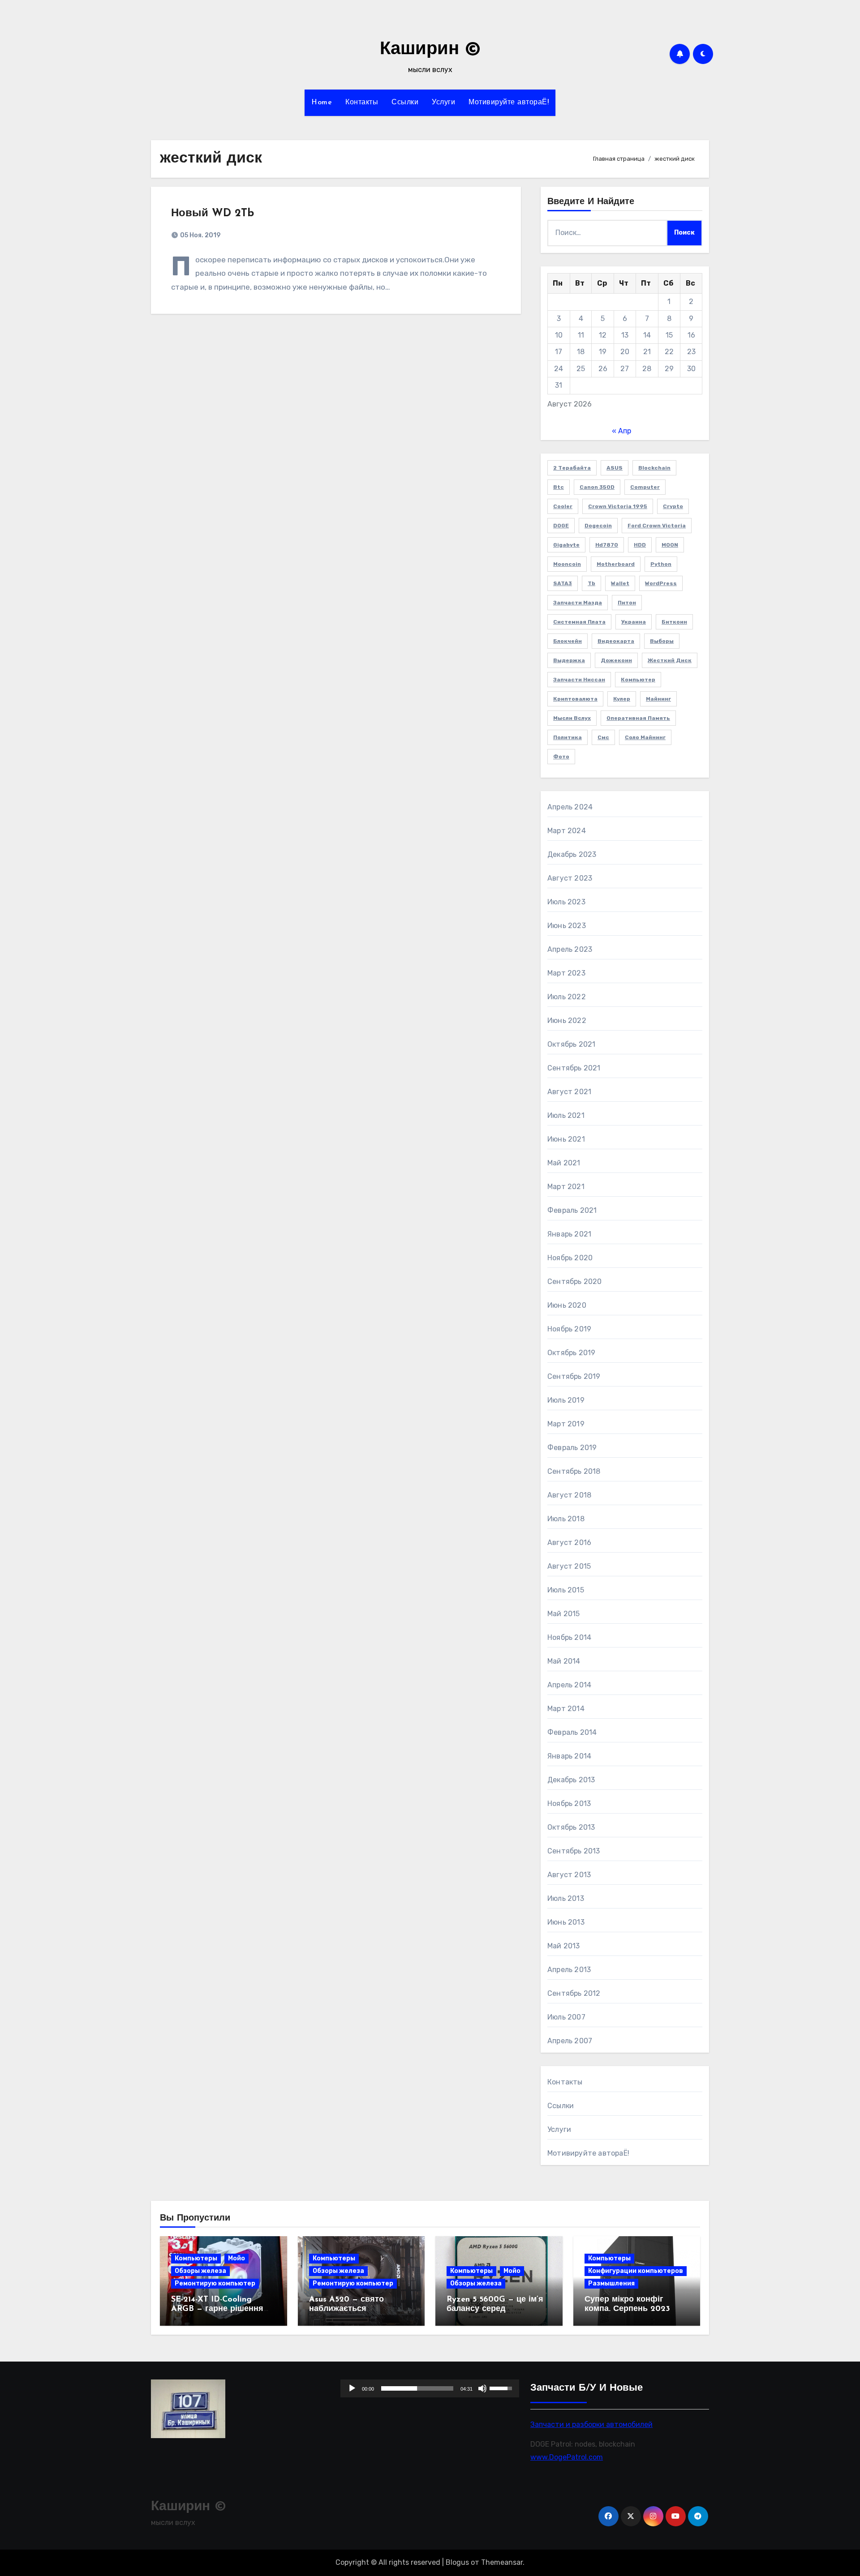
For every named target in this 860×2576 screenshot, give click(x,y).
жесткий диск (670, 660)
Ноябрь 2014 (569, 1637)
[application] (430, 2388)
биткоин (674, 622)
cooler (563, 506)
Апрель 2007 (570, 2041)
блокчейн (568, 641)
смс (603, 737)
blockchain (654, 468)
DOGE (561, 526)
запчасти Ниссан (579, 680)
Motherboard (616, 564)
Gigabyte (566, 545)
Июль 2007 (566, 2017)
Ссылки (405, 103)
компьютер (638, 680)
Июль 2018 (566, 1519)
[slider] (417, 2388)
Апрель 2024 (570, 807)
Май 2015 (564, 1614)
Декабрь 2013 (571, 1780)
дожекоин (616, 660)
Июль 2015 (566, 1590)
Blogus (457, 2562)
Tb (591, 583)
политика (568, 737)
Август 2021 (569, 1092)
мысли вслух (572, 718)
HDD (640, 545)
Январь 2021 (569, 1234)
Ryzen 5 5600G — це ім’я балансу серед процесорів (495, 2309)
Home (322, 103)
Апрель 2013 (569, 1970)
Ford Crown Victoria (657, 526)
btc (559, 487)
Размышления (611, 2283)
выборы (662, 641)
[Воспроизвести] (352, 2388)
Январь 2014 (569, 1756)
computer (645, 487)
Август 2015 (569, 1566)
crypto (673, 506)
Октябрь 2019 (571, 1353)
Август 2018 (569, 1495)
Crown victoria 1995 (618, 506)
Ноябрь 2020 (570, 1258)
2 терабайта (572, 468)
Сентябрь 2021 (574, 1068)
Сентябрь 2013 (574, 1851)
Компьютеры (196, 2258)
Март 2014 (566, 1709)
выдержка (569, 660)
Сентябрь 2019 (574, 1376)
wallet (620, 583)
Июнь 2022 (567, 1021)
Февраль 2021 (572, 1210)
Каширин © (430, 50)
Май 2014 (564, 1661)
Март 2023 (566, 973)
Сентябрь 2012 (574, 1993)
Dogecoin (598, 526)
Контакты (362, 103)
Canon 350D (597, 487)
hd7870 (607, 545)
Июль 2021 (566, 1115)
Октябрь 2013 (571, 1827)
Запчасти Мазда (578, 603)
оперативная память (638, 718)
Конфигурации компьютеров (636, 2271)
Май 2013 (564, 1946)
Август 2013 (569, 1875)
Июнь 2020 (567, 1305)
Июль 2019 (566, 1400)
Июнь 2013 (566, 1922)
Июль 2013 (566, 1898)
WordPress (661, 583)
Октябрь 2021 (571, 1044)
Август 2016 (569, 1543)
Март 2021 (566, 1187)
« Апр (621, 431)
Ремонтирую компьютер (215, 2283)
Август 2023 (570, 878)
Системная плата (579, 622)
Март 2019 (566, 1424)
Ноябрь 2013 (569, 1804)
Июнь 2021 (566, 1139)
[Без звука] (483, 2388)
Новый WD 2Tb (213, 214)
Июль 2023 (566, 902)
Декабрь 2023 (572, 854)
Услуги (443, 103)
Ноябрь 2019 (569, 1329)
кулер (622, 699)
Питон (627, 603)
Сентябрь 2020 (575, 1282)
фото (561, 757)
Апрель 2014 (569, 1685)
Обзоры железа (200, 2271)
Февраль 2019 (572, 1448)
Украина (634, 622)
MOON (670, 545)
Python (661, 564)
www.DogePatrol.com (567, 2457)
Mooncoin (567, 564)
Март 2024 (567, 831)
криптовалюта (575, 699)
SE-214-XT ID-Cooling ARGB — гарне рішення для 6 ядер (217, 2309)
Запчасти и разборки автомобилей (591, 2424)
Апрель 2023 (570, 949)
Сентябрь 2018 (574, 1471)
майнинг (658, 699)
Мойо (236, 2258)
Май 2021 (564, 1163)
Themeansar (502, 2562)
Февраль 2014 (572, 1732)
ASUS (615, 468)
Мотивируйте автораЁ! (509, 103)
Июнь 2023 (567, 926)
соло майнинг (645, 737)
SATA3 (563, 583)
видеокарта (616, 641)
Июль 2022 (567, 997)
